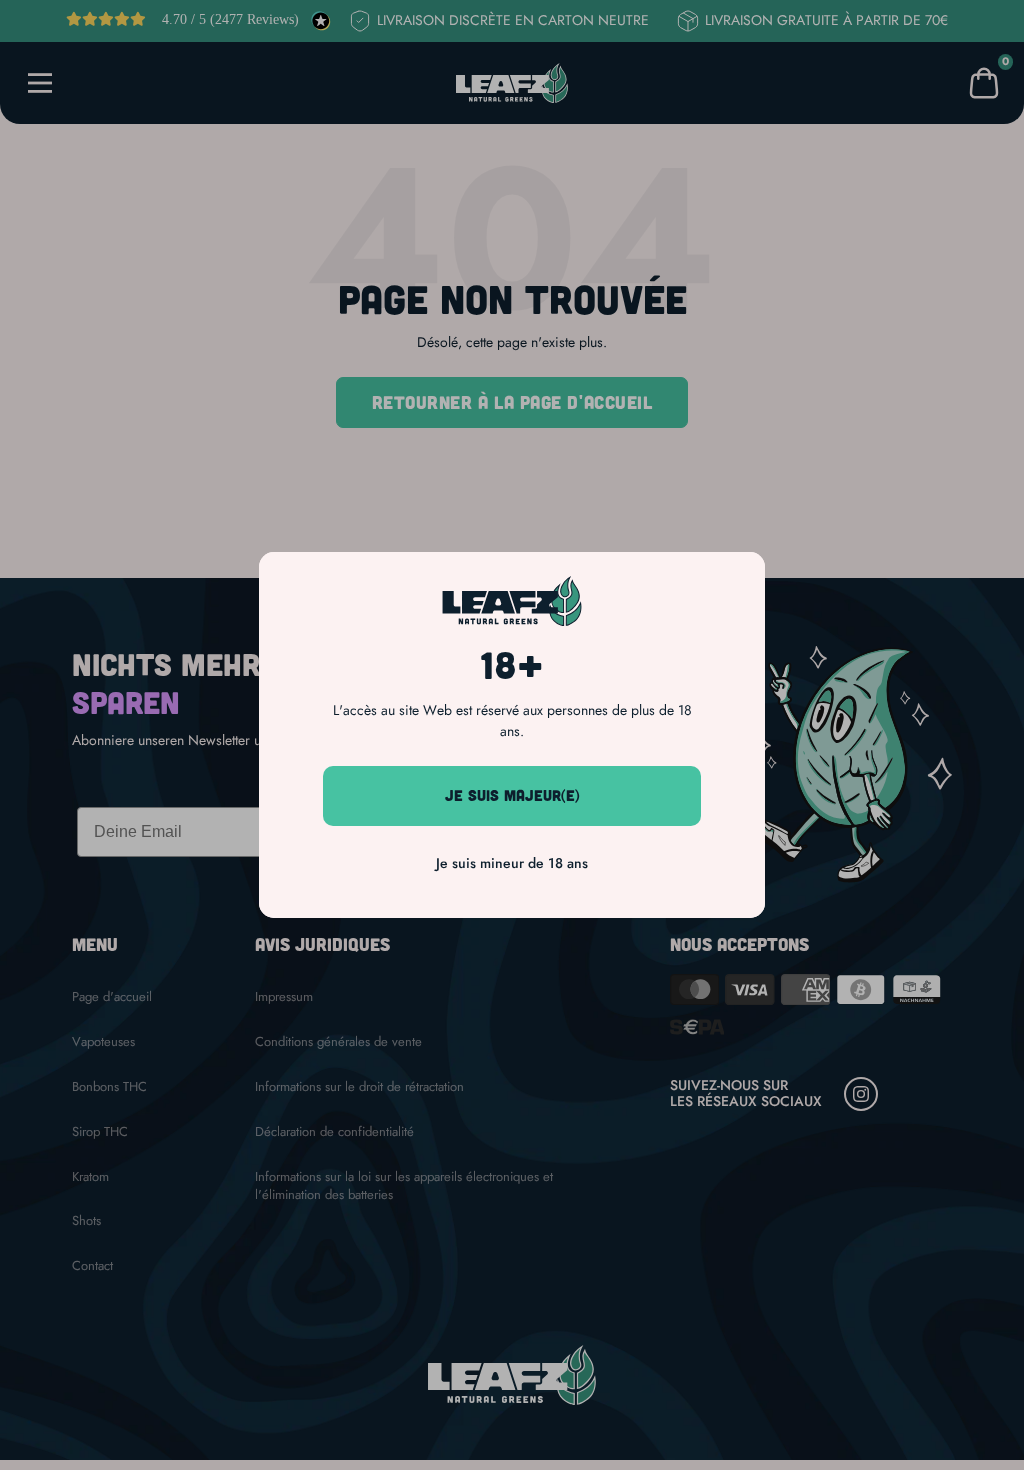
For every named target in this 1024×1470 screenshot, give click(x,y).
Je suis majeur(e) (512, 795)
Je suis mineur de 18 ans (512, 863)
